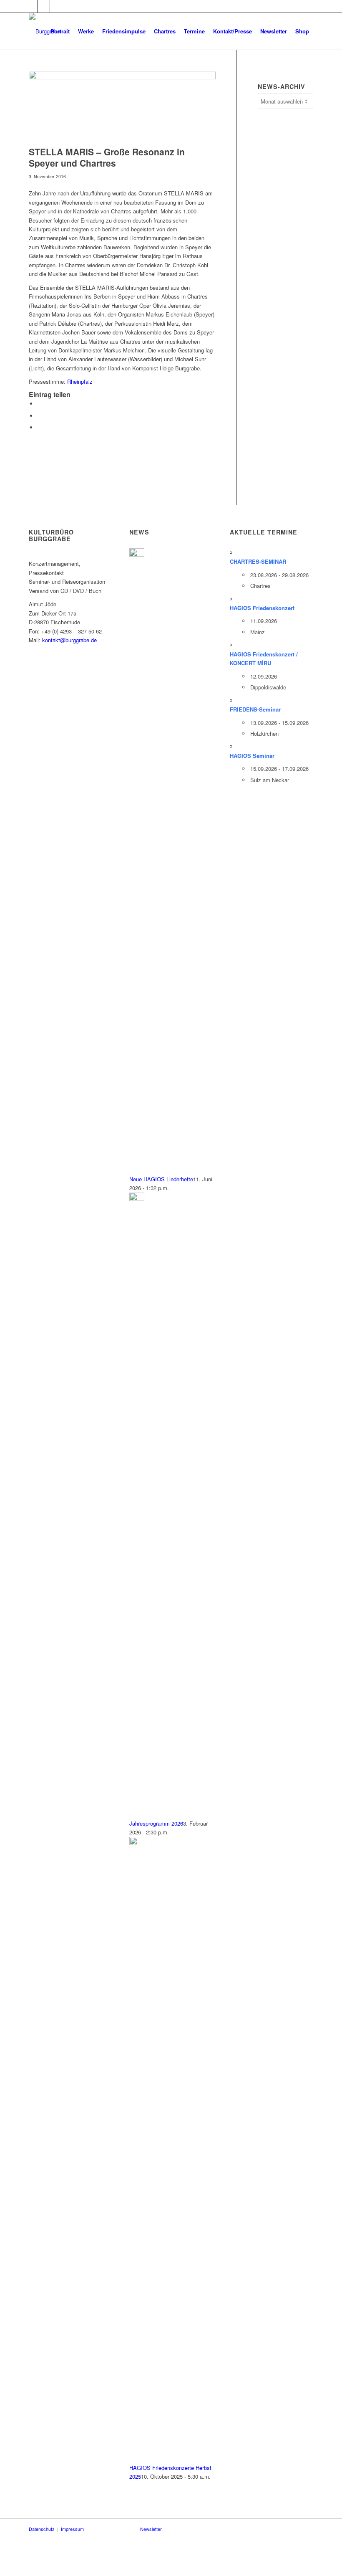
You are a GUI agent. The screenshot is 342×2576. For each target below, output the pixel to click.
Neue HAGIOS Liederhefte (161, 1179)
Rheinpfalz (80, 381)
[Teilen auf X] (39, 416)
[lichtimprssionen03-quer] (122, 106)
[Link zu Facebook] (31, 6)
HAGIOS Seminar (252, 756)
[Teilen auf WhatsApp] (39, 427)
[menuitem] (60, 31)
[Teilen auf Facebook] (39, 404)
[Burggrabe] (44, 31)
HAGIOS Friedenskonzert (262, 608)
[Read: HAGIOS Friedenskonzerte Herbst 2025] (137, 1843)
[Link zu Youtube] (44, 6)
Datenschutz (42, 2529)
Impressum (72, 2529)
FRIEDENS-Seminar (255, 709)
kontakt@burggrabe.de (69, 640)
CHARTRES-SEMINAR (258, 561)
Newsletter (151, 2529)
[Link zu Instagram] (56, 6)
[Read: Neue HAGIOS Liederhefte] (137, 554)
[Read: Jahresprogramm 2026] (137, 1199)
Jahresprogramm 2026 (156, 1823)
